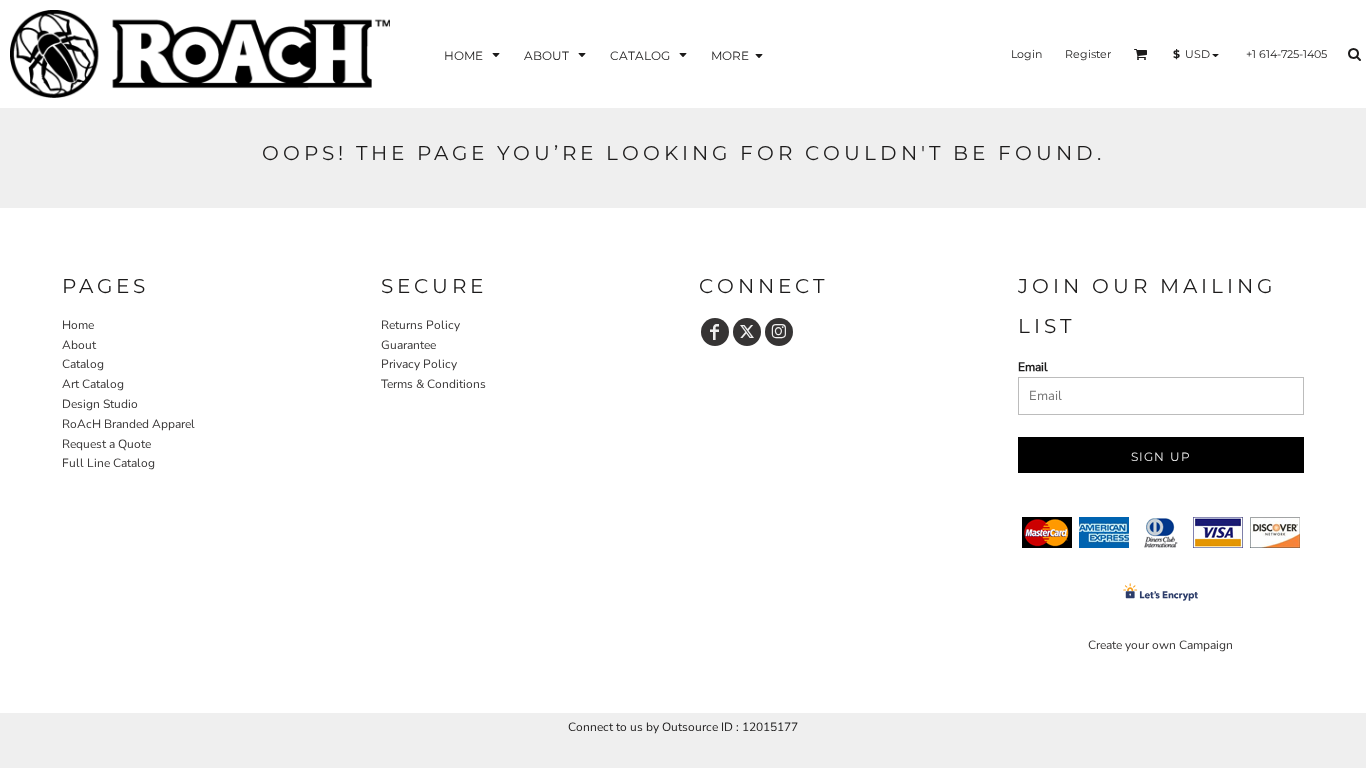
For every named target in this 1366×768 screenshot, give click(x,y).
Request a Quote (106, 444)
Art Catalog (93, 384)
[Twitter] (747, 332)
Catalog (83, 364)
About (79, 345)
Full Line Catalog (108, 463)
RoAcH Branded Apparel (128, 424)
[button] (474, 54)
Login (1026, 54)
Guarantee (408, 345)
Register (1088, 54)
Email (1033, 367)
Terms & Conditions (433, 384)
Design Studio (100, 404)
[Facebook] (715, 332)
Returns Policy (420, 325)
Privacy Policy (419, 364)
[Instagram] (779, 332)
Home (78, 325)
